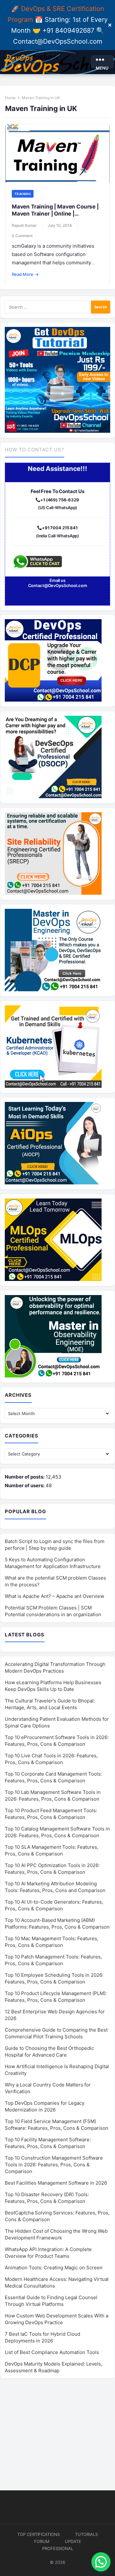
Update (73, 2541)
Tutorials (86, 2534)
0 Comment (22, 236)
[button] (101, 2562)
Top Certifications (38, 2534)
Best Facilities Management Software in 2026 (56, 2183)
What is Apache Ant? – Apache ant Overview (54, 1596)
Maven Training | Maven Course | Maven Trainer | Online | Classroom (55, 213)
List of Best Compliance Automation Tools (52, 2352)
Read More (25, 274)
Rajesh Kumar (24, 225)
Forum (42, 2541)
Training (23, 194)
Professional (58, 2548)
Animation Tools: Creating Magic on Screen (54, 2268)
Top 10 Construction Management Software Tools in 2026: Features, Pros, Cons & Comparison (54, 2165)
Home (10, 98)
